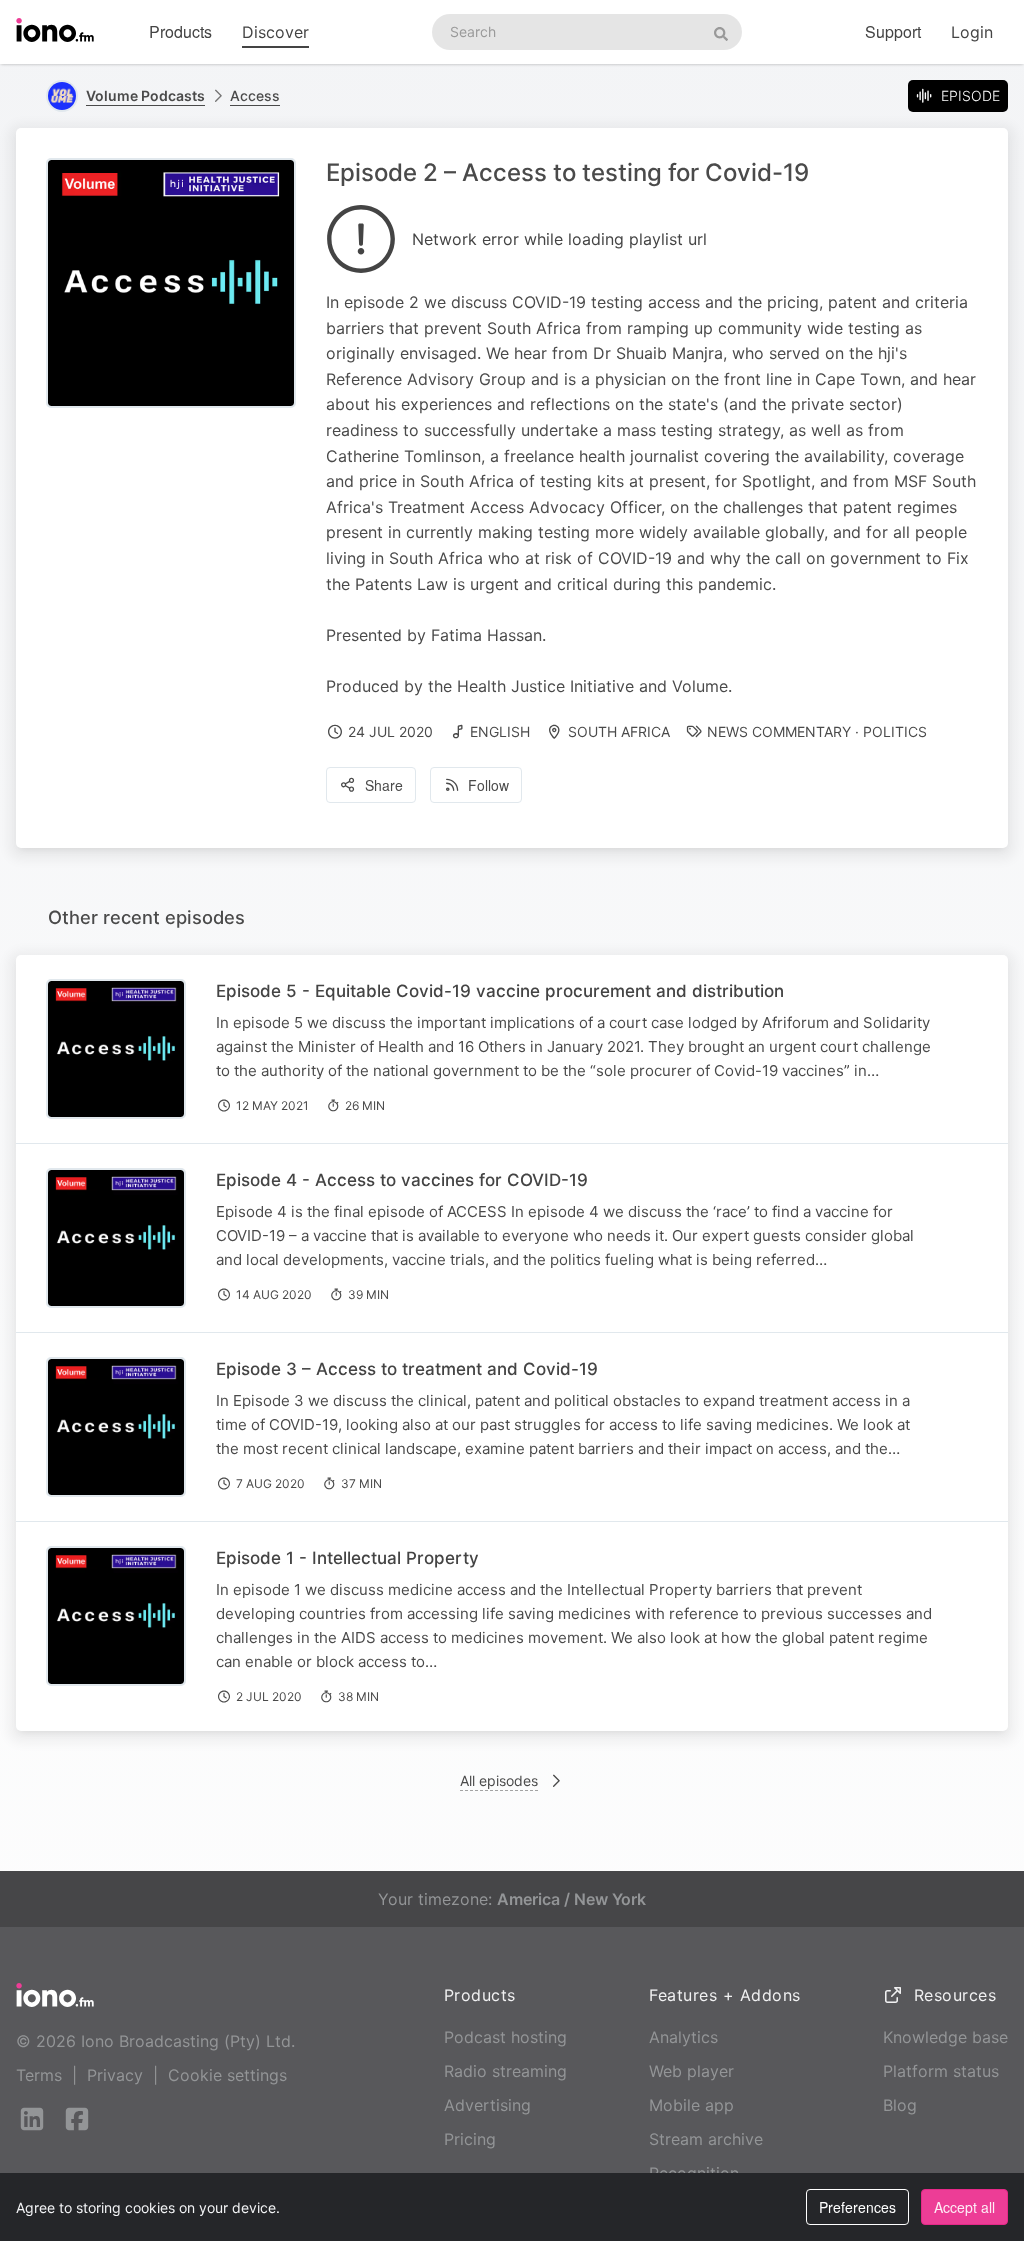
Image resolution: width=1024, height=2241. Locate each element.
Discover (275, 32)
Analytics (683, 2037)
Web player (691, 2071)
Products (180, 31)
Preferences (857, 2207)
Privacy (115, 2075)
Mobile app (691, 2105)
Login (972, 32)
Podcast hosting (505, 2037)
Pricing (470, 2139)
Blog (900, 2105)
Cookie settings (227, 2075)
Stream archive (706, 2139)
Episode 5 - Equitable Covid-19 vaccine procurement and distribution (500, 991)
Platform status (941, 2071)
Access (255, 95)
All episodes (499, 1780)
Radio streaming (505, 2071)
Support (893, 31)
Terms (39, 2075)
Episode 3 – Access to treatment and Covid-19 (407, 1369)
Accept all (964, 2207)
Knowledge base (945, 2037)
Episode (970, 95)
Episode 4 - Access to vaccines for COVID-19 (402, 1180)
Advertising (487, 2105)
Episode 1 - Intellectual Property (347, 1558)
